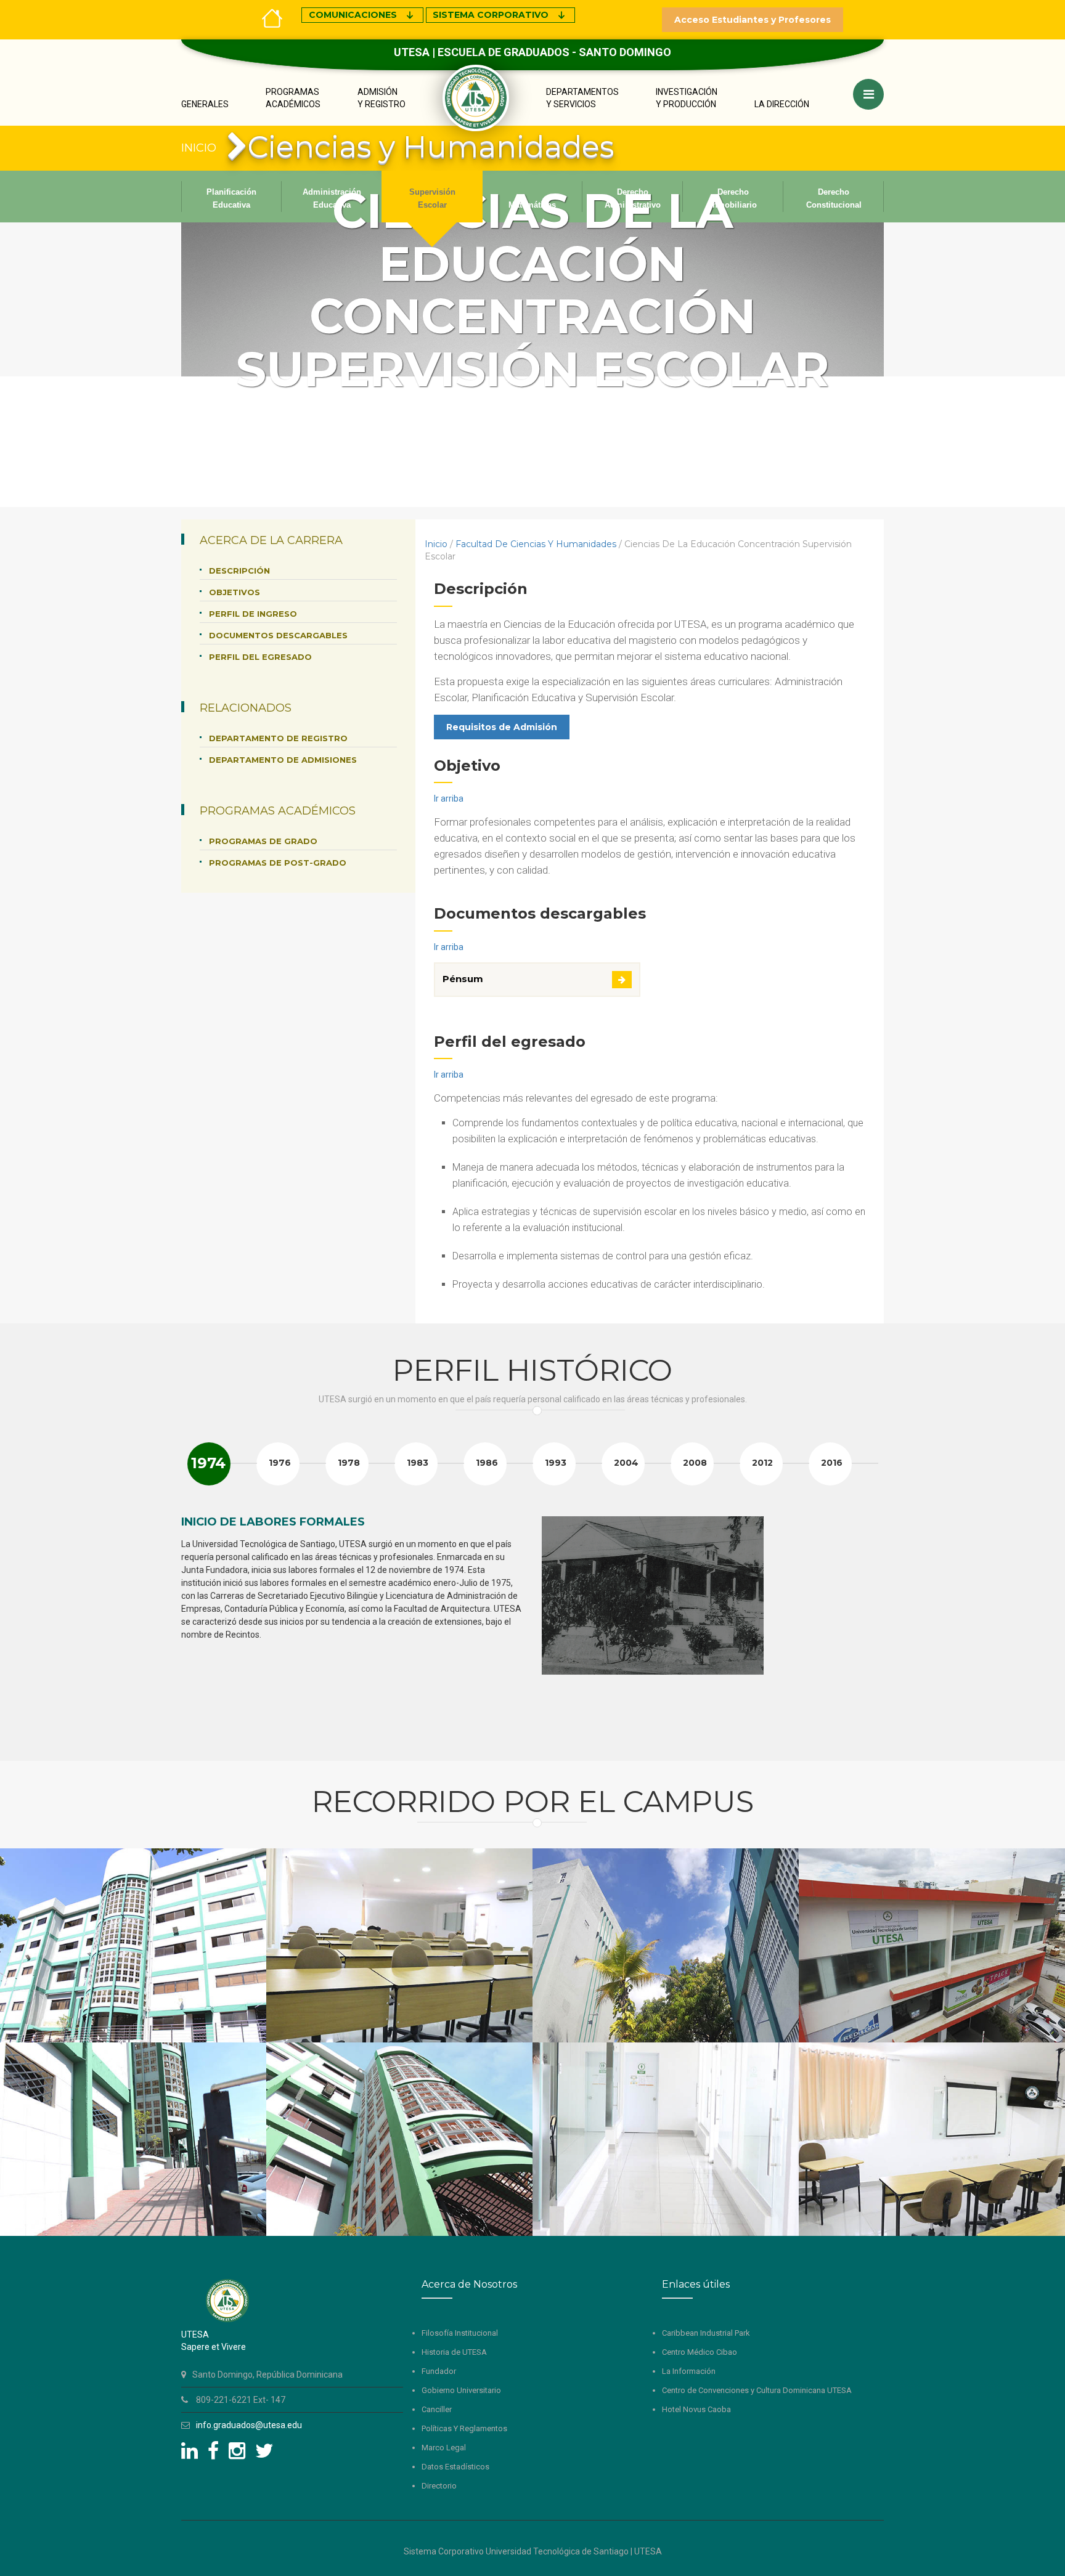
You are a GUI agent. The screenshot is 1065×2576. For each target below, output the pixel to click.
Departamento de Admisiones (283, 760)
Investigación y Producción (687, 98)
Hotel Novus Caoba (696, 2409)
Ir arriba (449, 798)
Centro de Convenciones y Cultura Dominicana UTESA (757, 2390)
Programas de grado (263, 841)
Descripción (239, 571)
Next (868, 1627)
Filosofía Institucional (460, 2333)
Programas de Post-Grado (278, 863)
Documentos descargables (278, 635)
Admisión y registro (382, 98)
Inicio (436, 544)
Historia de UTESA (454, 2352)
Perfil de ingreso (253, 614)
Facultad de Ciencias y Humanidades (536, 544)
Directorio (439, 2486)
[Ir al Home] (272, 17)
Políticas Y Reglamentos (464, 2428)
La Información (689, 2371)
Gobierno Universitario (461, 2390)
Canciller (437, 2409)
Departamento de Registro (278, 738)
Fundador (439, 2371)
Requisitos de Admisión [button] (502, 727)
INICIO (199, 148)
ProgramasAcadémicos (293, 98)
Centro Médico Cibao (700, 2352)
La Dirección (782, 104)
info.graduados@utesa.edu (249, 2425)
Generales (205, 104)
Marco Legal (444, 2448)
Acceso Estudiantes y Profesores (753, 20)
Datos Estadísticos (455, 2467)
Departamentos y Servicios (582, 98)
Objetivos (235, 592)
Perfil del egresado (260, 657)
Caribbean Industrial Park (706, 2333)
